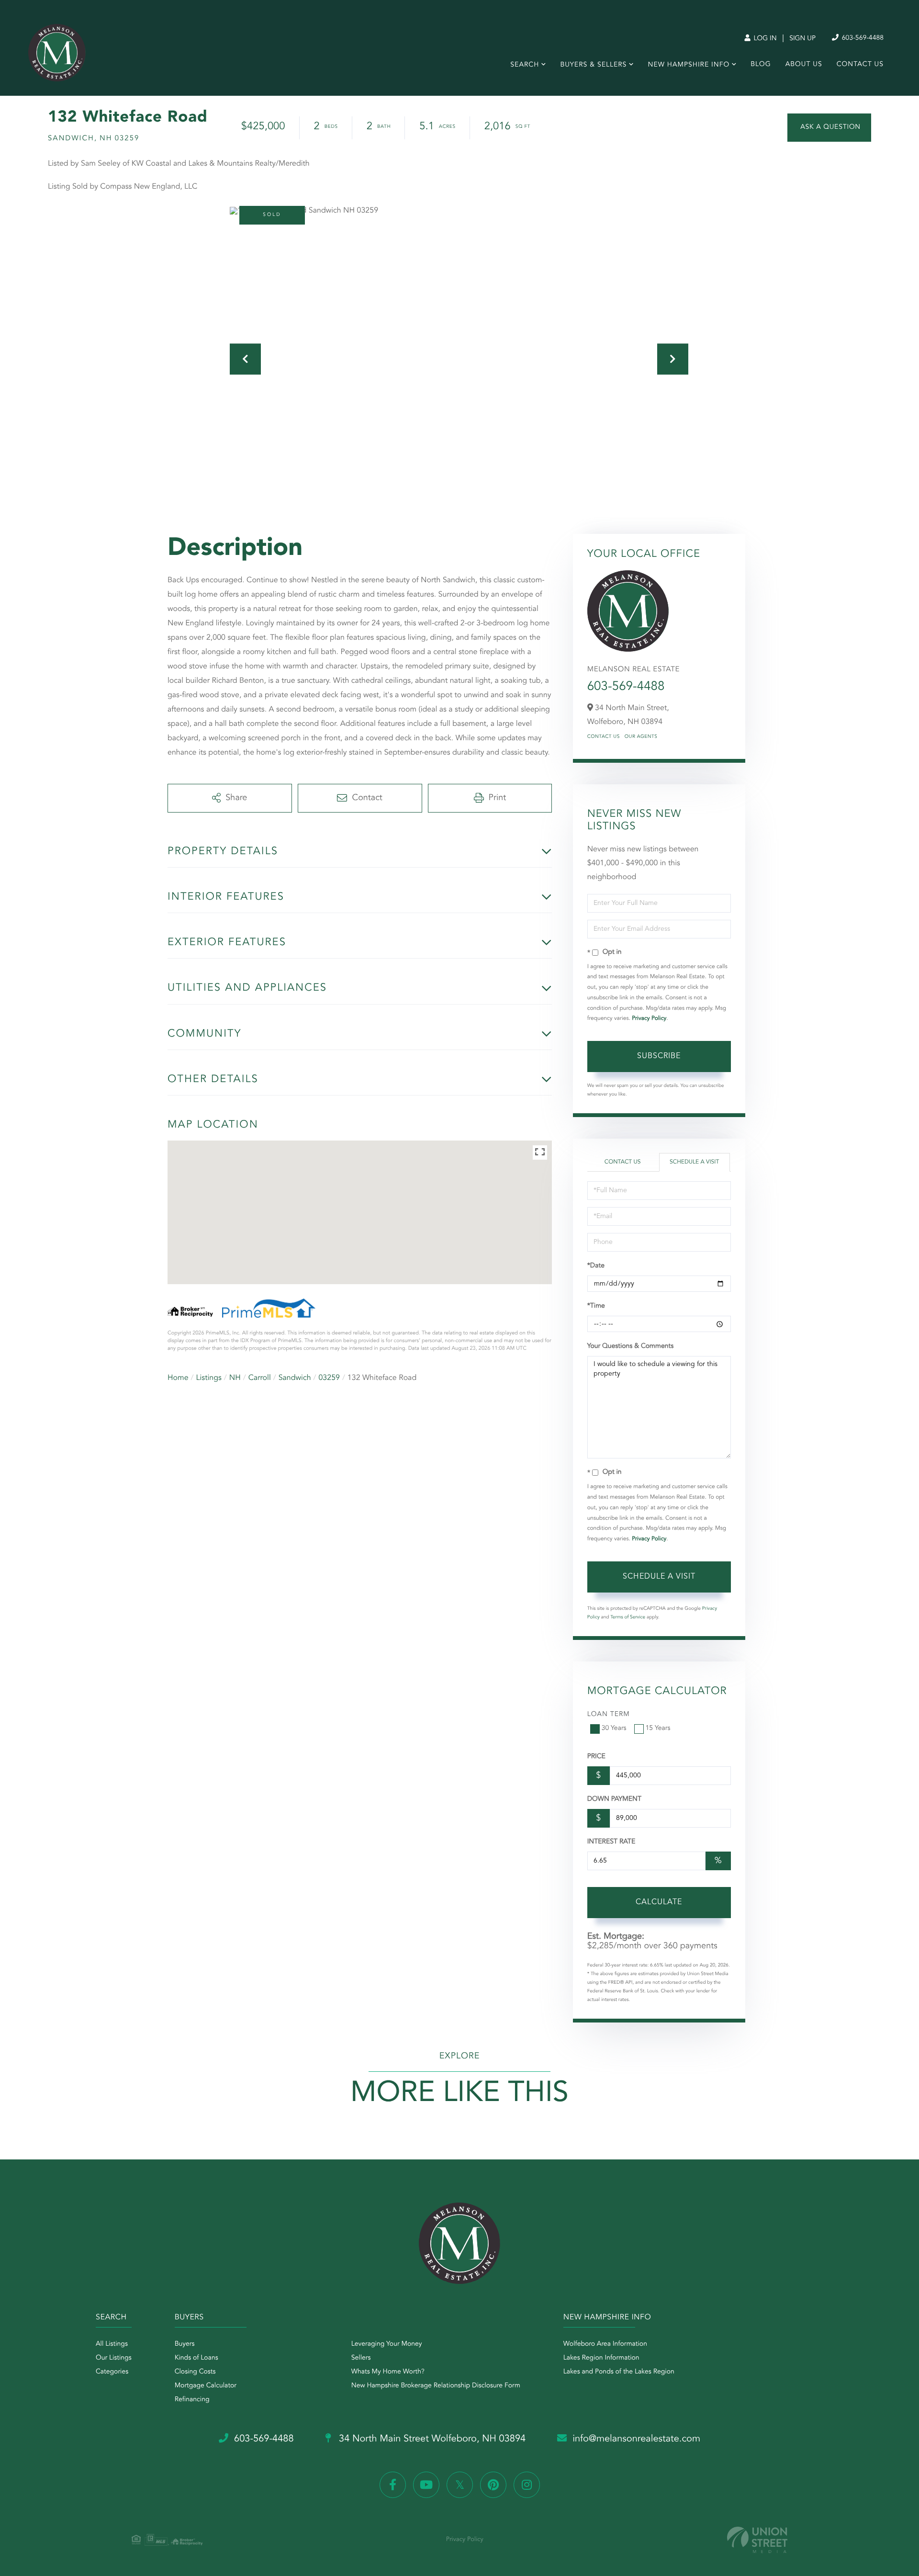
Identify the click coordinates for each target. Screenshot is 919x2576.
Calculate (659, 1902)
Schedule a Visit (694, 1162)
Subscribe (659, 1056)
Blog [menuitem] (761, 65)
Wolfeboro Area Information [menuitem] (605, 2344)
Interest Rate (611, 1842)
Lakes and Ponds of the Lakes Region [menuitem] (619, 2372)
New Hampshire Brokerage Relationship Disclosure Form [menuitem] (436, 2386)
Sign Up (802, 39)
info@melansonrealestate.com (636, 2439)
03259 (329, 1378)
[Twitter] (460, 2485)
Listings (209, 1378)
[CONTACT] (829, 128)
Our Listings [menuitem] (114, 2358)
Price (596, 1757)
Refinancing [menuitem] (192, 2400)
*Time (596, 1306)
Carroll (260, 1378)
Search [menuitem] (525, 65)
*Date (596, 1266)
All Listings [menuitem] (112, 2344)
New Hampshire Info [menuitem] (689, 65)
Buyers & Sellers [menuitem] (593, 65)
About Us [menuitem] (804, 65)
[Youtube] (426, 2485)
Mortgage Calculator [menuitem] (206, 2386)
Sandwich (295, 1378)
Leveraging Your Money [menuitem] (387, 2344)
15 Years (658, 1729)
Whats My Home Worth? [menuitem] (388, 2372)
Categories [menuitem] (112, 2372)
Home (178, 1378)
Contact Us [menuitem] (860, 65)
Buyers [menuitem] (185, 2344)
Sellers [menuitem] (361, 2358)
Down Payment (614, 1799)
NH (235, 1378)
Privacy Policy (649, 1018)
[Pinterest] (493, 2485)
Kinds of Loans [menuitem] (196, 2358)
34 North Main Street (431, 2439)
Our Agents (641, 737)
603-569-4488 (862, 38)
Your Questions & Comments (630, 1346)
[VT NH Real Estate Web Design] (757, 2540)
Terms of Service (628, 1617)
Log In (764, 39)
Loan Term (609, 1715)
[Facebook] (393, 2485)
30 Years (614, 1729)
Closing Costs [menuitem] (195, 2372)
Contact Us (604, 737)
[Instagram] (527, 2485)
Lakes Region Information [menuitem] (601, 2358)
